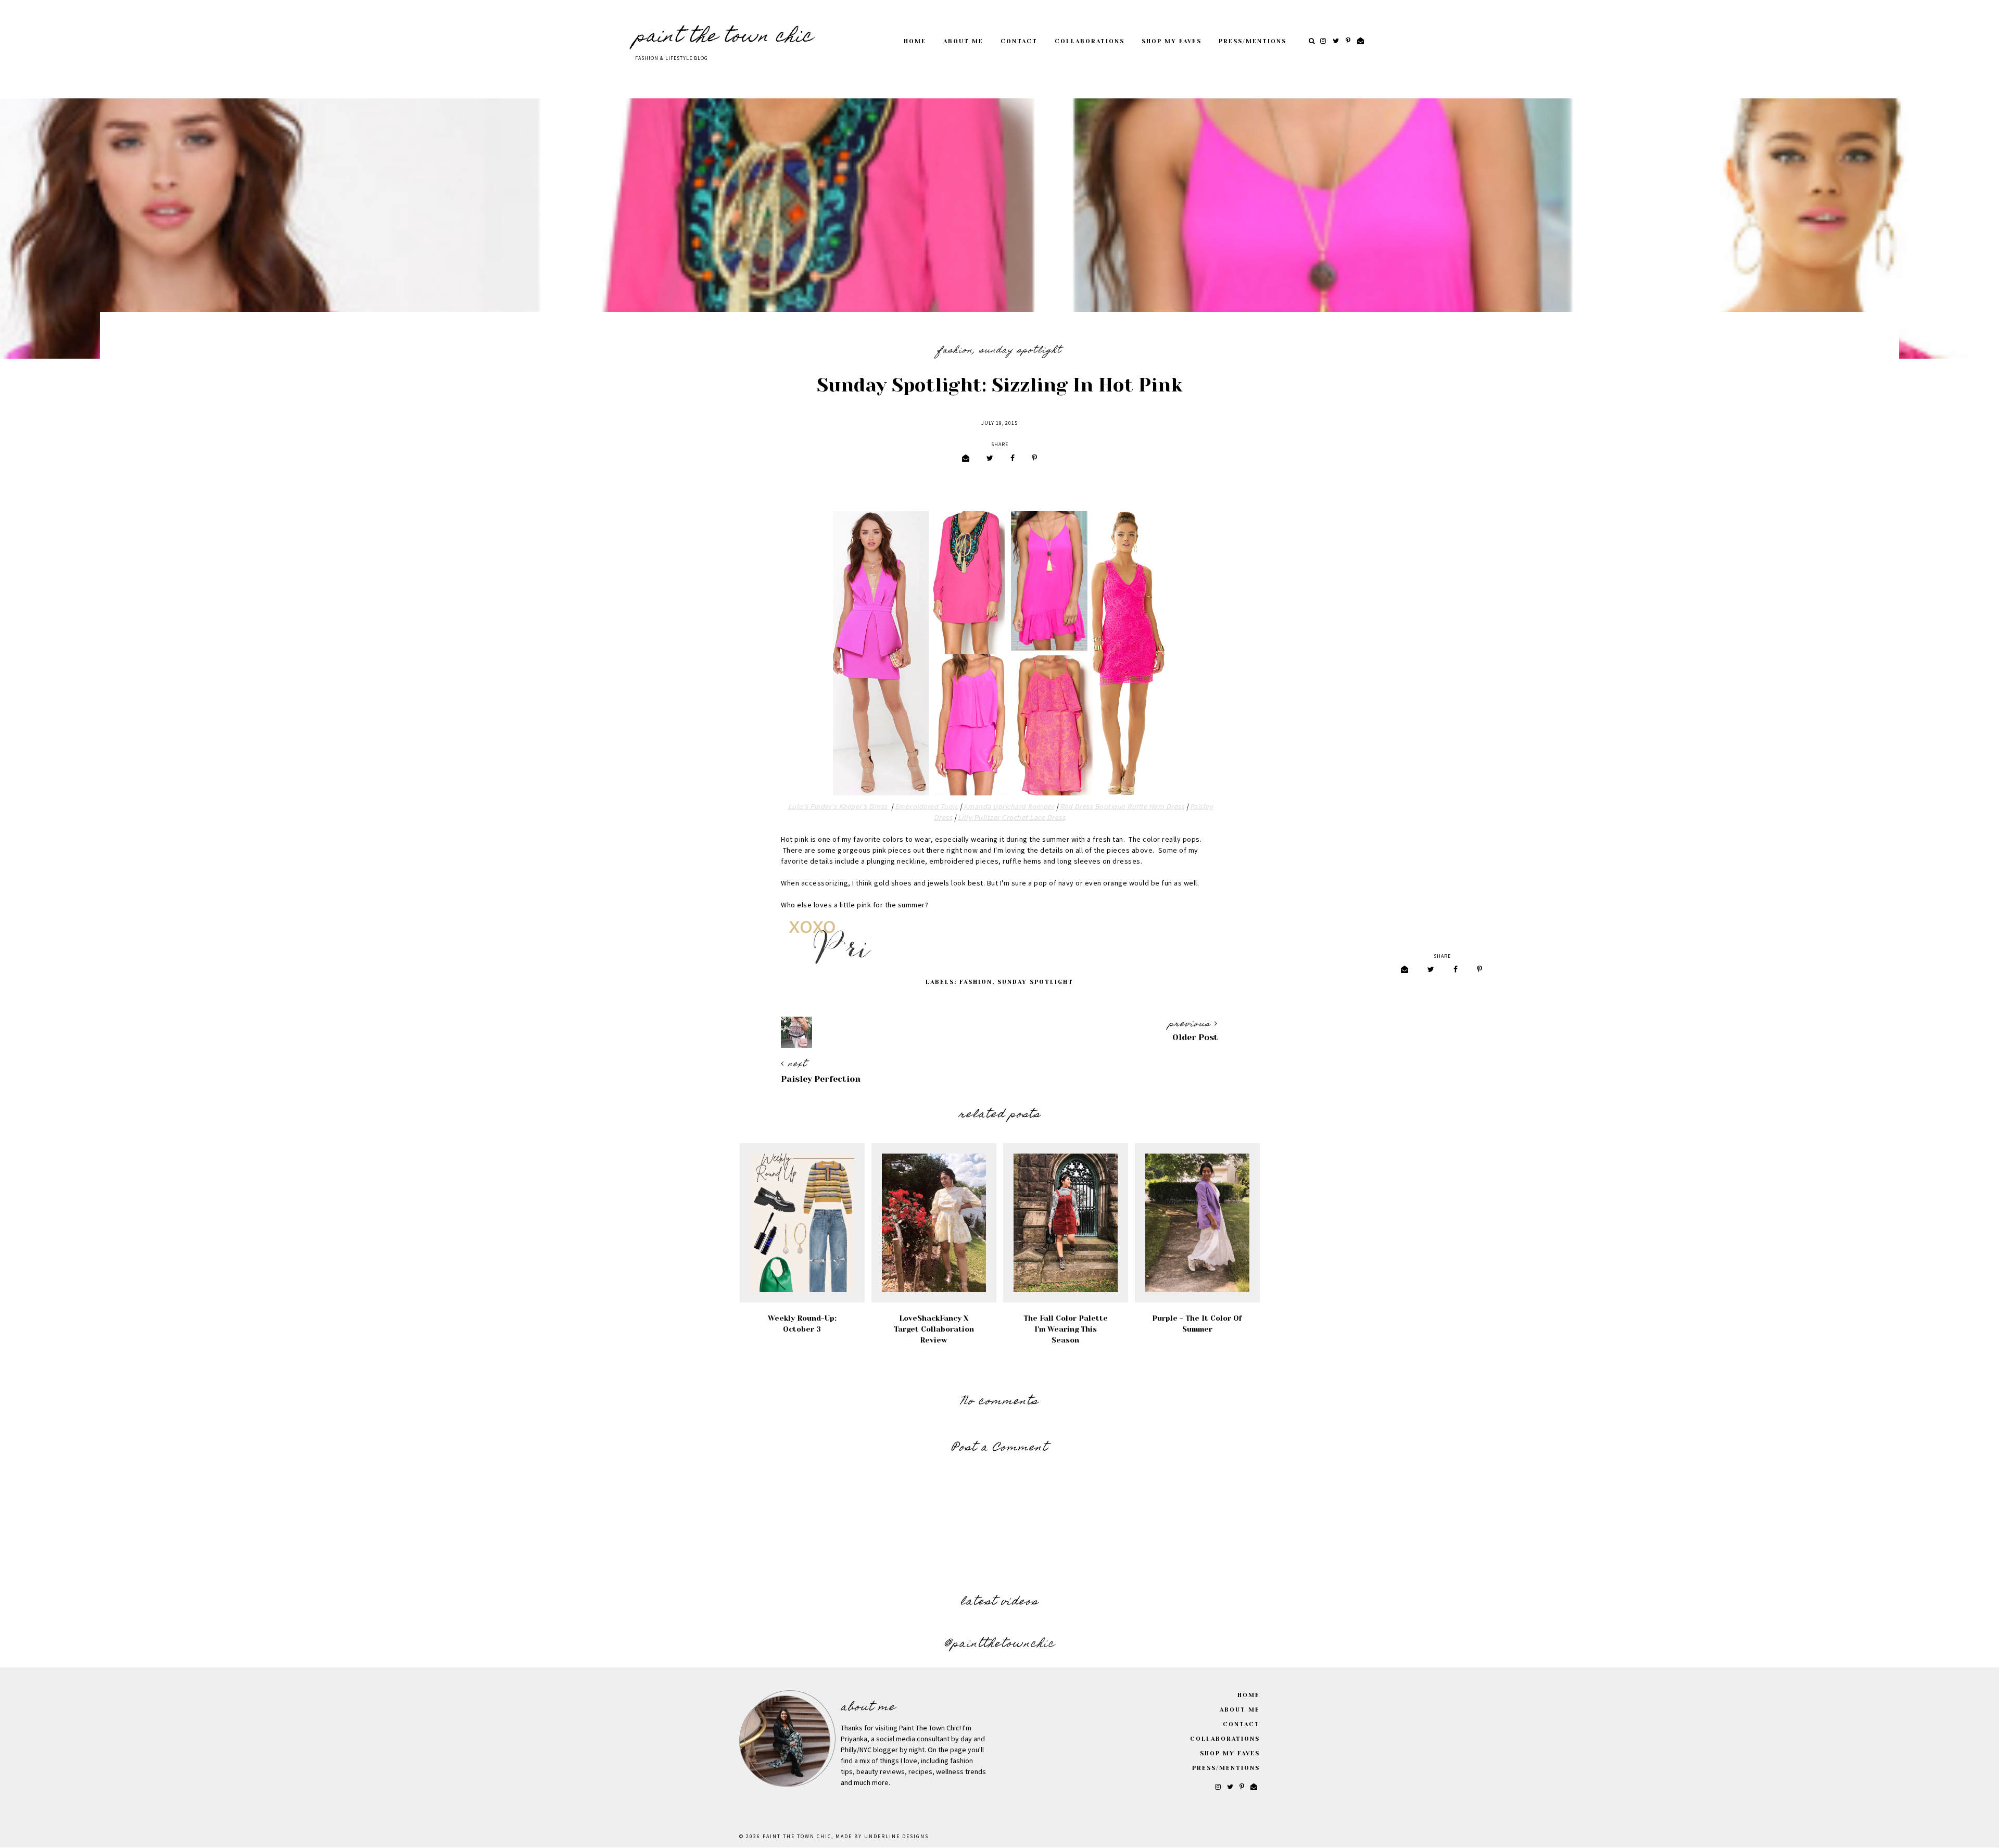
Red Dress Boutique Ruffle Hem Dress (1122, 807)
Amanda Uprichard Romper (1009, 807)
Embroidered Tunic (927, 807)
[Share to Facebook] (1013, 459)
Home (915, 41)
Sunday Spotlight (1021, 351)
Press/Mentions (1252, 41)
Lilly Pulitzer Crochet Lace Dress (1012, 818)
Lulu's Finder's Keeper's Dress (839, 807)
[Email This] (966, 459)
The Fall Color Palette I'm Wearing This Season (1066, 1329)
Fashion (955, 351)
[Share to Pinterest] (1034, 459)
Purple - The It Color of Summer (1197, 1324)
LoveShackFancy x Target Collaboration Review (934, 1329)
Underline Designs (896, 1837)
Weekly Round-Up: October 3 (802, 1324)
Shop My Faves (1172, 41)
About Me (963, 41)
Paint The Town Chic (724, 37)
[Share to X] (990, 459)
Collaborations (1090, 41)
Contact (1019, 41)
